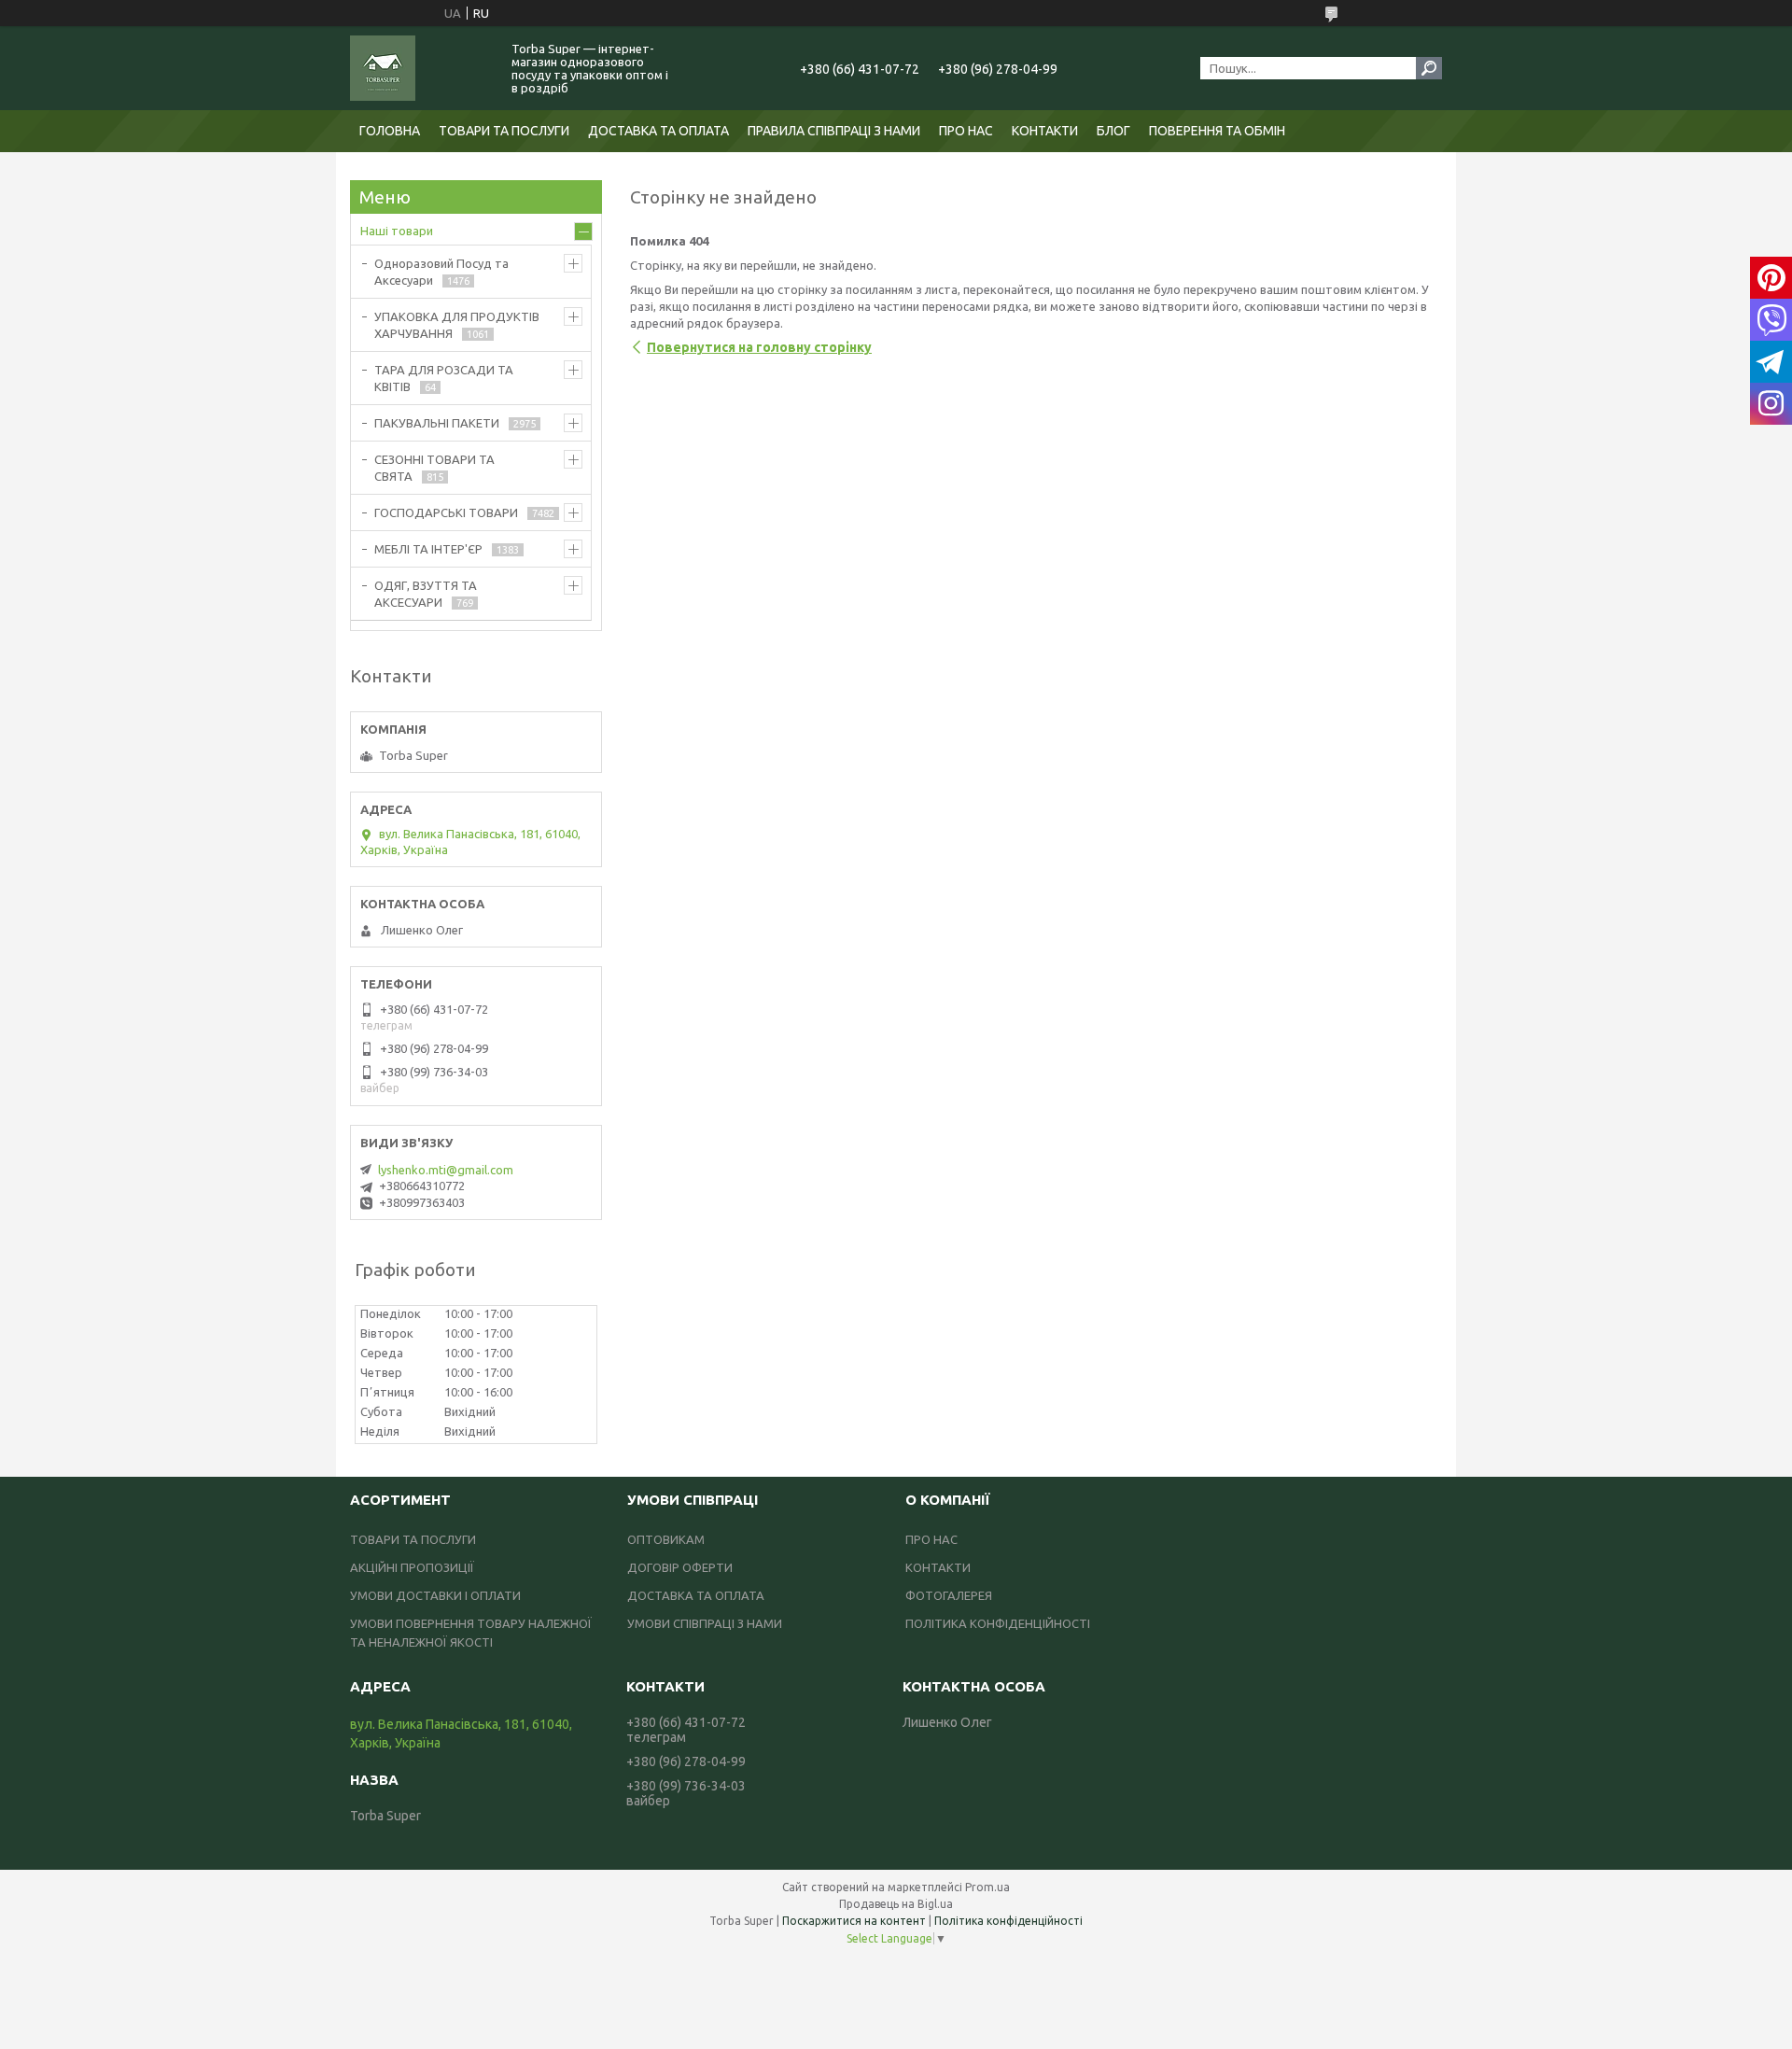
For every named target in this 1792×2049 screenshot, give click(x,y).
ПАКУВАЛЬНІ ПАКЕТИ (437, 423)
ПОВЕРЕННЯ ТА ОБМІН (1217, 131)
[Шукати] (1429, 68)
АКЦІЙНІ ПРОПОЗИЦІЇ (412, 1567)
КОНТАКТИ (1045, 131)
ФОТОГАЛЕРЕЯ (949, 1595)
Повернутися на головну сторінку (759, 347)
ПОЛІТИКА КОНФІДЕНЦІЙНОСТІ (998, 1623)
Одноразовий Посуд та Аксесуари (441, 272)
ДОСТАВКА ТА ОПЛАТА (658, 131)
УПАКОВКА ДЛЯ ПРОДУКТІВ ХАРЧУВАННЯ (457, 325)
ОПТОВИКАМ (666, 1539)
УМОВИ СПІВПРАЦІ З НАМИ (705, 1623)
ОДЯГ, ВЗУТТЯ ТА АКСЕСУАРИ (426, 594)
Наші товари (397, 231)
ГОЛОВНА (390, 131)
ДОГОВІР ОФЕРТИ (680, 1567)
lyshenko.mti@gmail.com (446, 1170)
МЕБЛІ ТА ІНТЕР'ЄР (428, 549)
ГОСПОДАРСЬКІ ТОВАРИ (446, 512)
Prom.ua (987, 1887)
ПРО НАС (966, 131)
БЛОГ (1113, 131)
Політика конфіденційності (1008, 1921)
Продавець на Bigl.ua (896, 1904)
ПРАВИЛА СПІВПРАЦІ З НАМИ (834, 131)
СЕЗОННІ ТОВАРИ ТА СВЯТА (434, 468)
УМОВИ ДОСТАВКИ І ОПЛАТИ (435, 1595)
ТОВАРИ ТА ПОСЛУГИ (504, 131)
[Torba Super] (420, 68)
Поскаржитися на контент (854, 1921)
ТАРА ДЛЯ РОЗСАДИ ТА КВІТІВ (444, 378)
